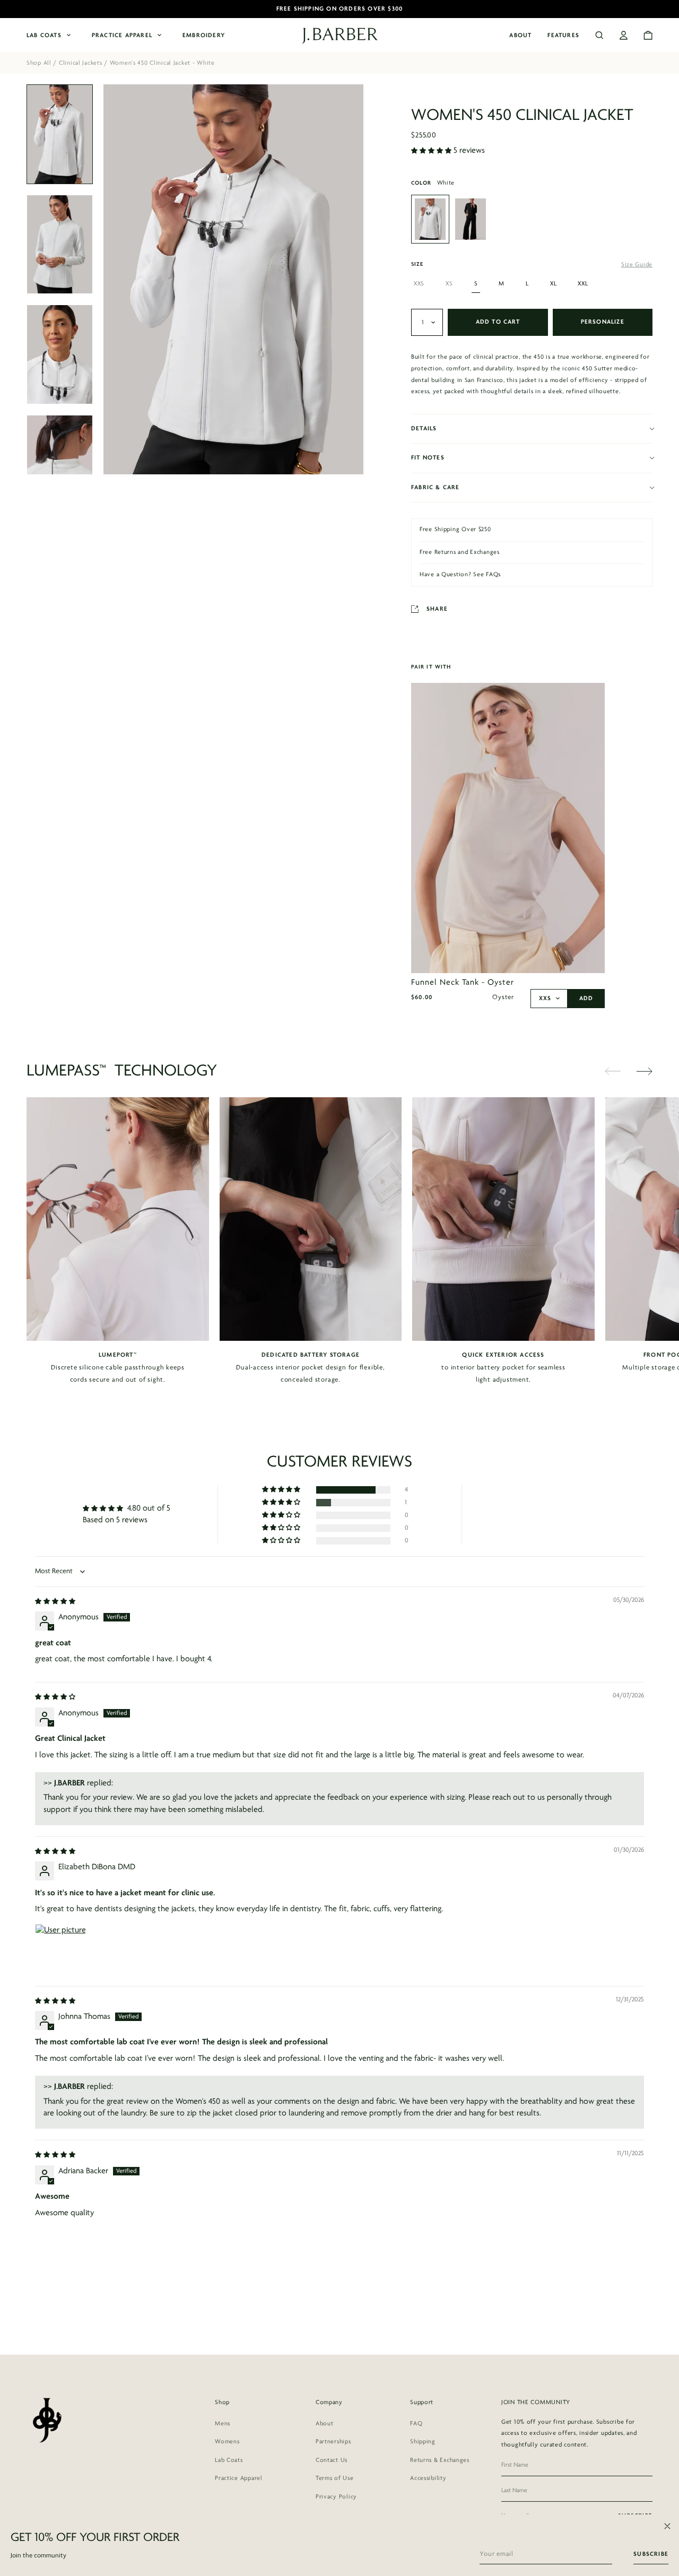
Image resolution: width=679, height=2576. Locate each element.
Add (586, 999)
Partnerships (333, 2442)
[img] (55, 1601)
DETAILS (424, 429)
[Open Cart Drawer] (648, 35)
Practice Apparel (122, 36)
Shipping (423, 2442)
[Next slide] (645, 1071)
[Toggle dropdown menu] (427, 322)
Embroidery (204, 36)
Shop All (39, 63)
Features (563, 36)
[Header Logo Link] (340, 36)
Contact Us (332, 2460)
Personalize (603, 322)
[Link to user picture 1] (60, 1949)
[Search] (599, 35)
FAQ (416, 2424)
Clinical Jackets (81, 63)
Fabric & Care (436, 488)
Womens (227, 2442)
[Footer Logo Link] (46, 2420)
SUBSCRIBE (651, 2554)
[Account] (624, 35)
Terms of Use (335, 2478)
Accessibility (428, 2478)
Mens (223, 2424)
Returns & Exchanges (440, 2460)
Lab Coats (44, 36)
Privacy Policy (336, 2497)
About (520, 36)
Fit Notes (428, 458)
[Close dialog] (667, 2526)
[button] (432, 151)
